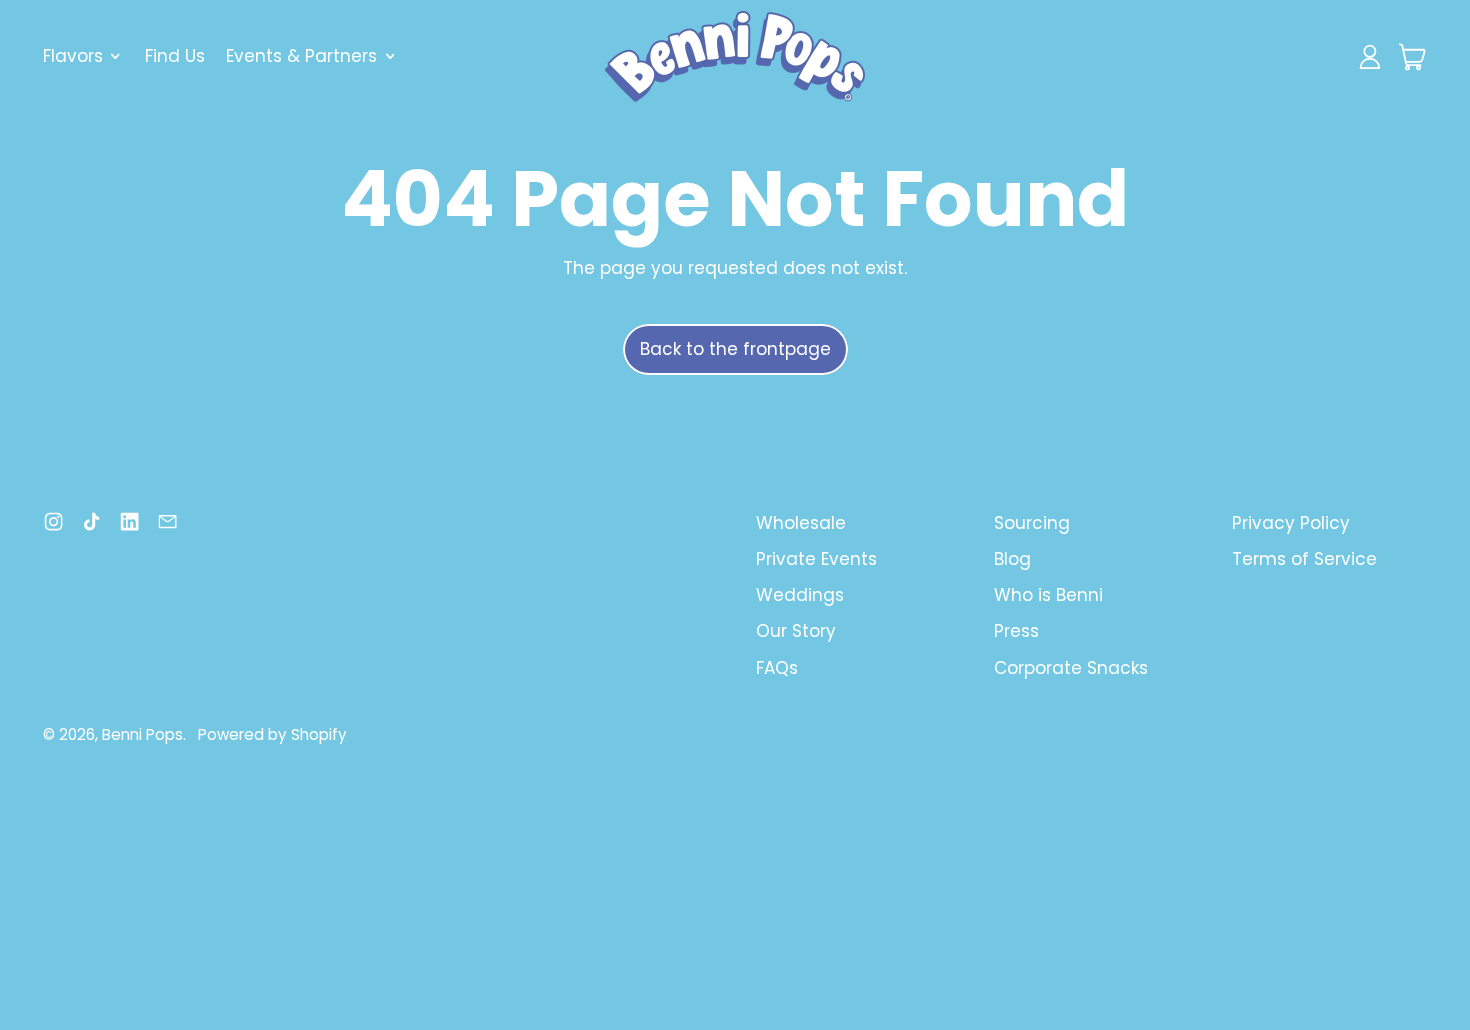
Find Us (175, 56)
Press (1016, 631)
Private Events (816, 559)
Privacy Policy (1291, 523)
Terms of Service (1304, 559)
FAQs (777, 668)
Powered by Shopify (272, 734)
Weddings (800, 595)
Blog (1012, 559)
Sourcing (1032, 523)
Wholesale (801, 523)
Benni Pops (142, 734)
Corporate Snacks (1071, 668)
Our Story (796, 631)
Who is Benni (1048, 595)
